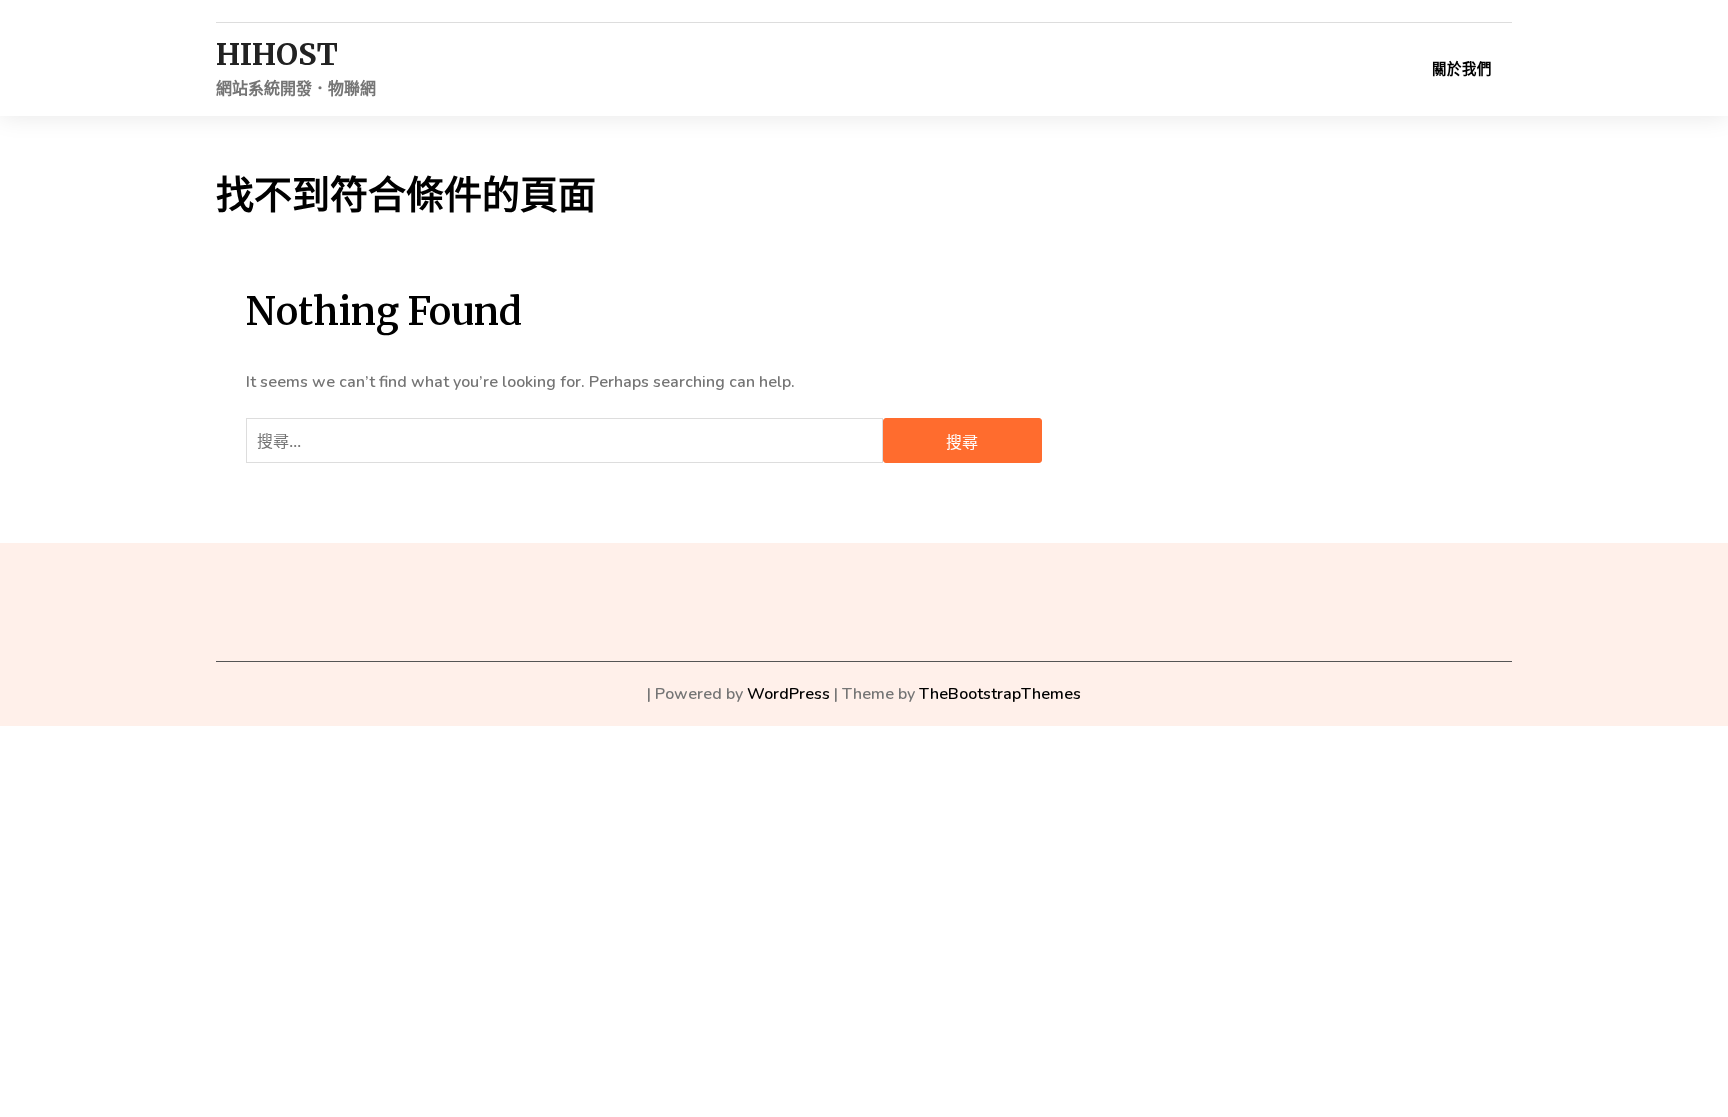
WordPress (788, 694)
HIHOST (277, 54)
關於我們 (1462, 69)
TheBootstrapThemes (1000, 694)
